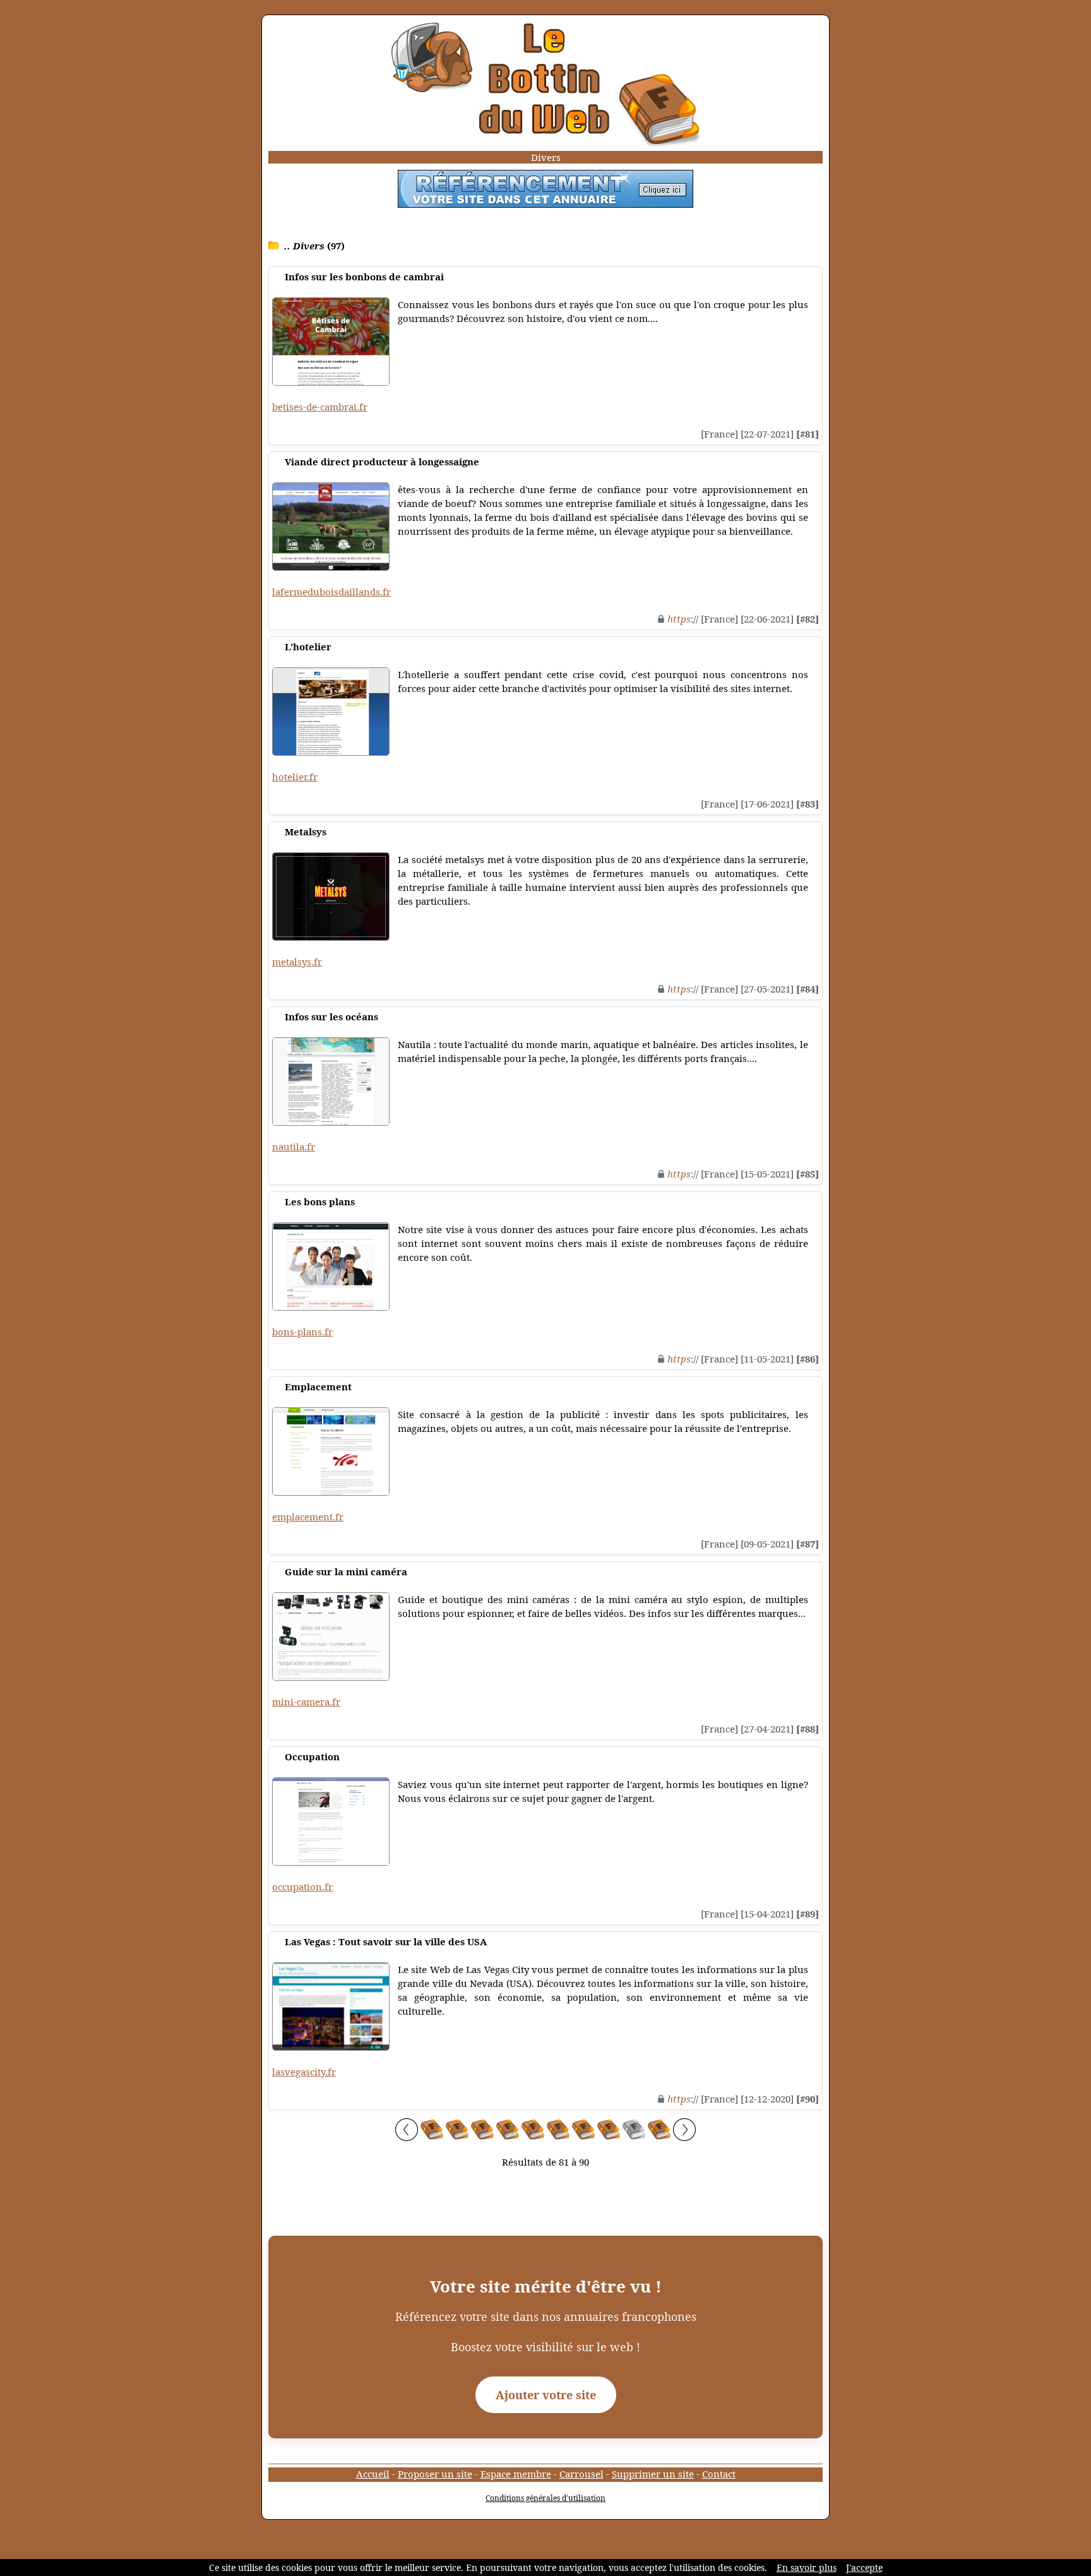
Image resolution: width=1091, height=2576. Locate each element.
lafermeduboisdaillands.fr (331, 592)
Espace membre (516, 2474)
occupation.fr (302, 1887)
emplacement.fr (308, 1517)
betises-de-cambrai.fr (320, 407)
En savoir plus (807, 2567)
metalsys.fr (297, 962)
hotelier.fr (295, 777)
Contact (719, 2474)
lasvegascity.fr (304, 2072)
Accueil (373, 2474)
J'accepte (864, 2567)
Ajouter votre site (546, 2395)
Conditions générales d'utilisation (545, 2498)
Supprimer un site (653, 2474)
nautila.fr (294, 1147)
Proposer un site (435, 2474)
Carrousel (581, 2474)
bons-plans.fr (302, 1332)
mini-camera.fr (306, 1702)
